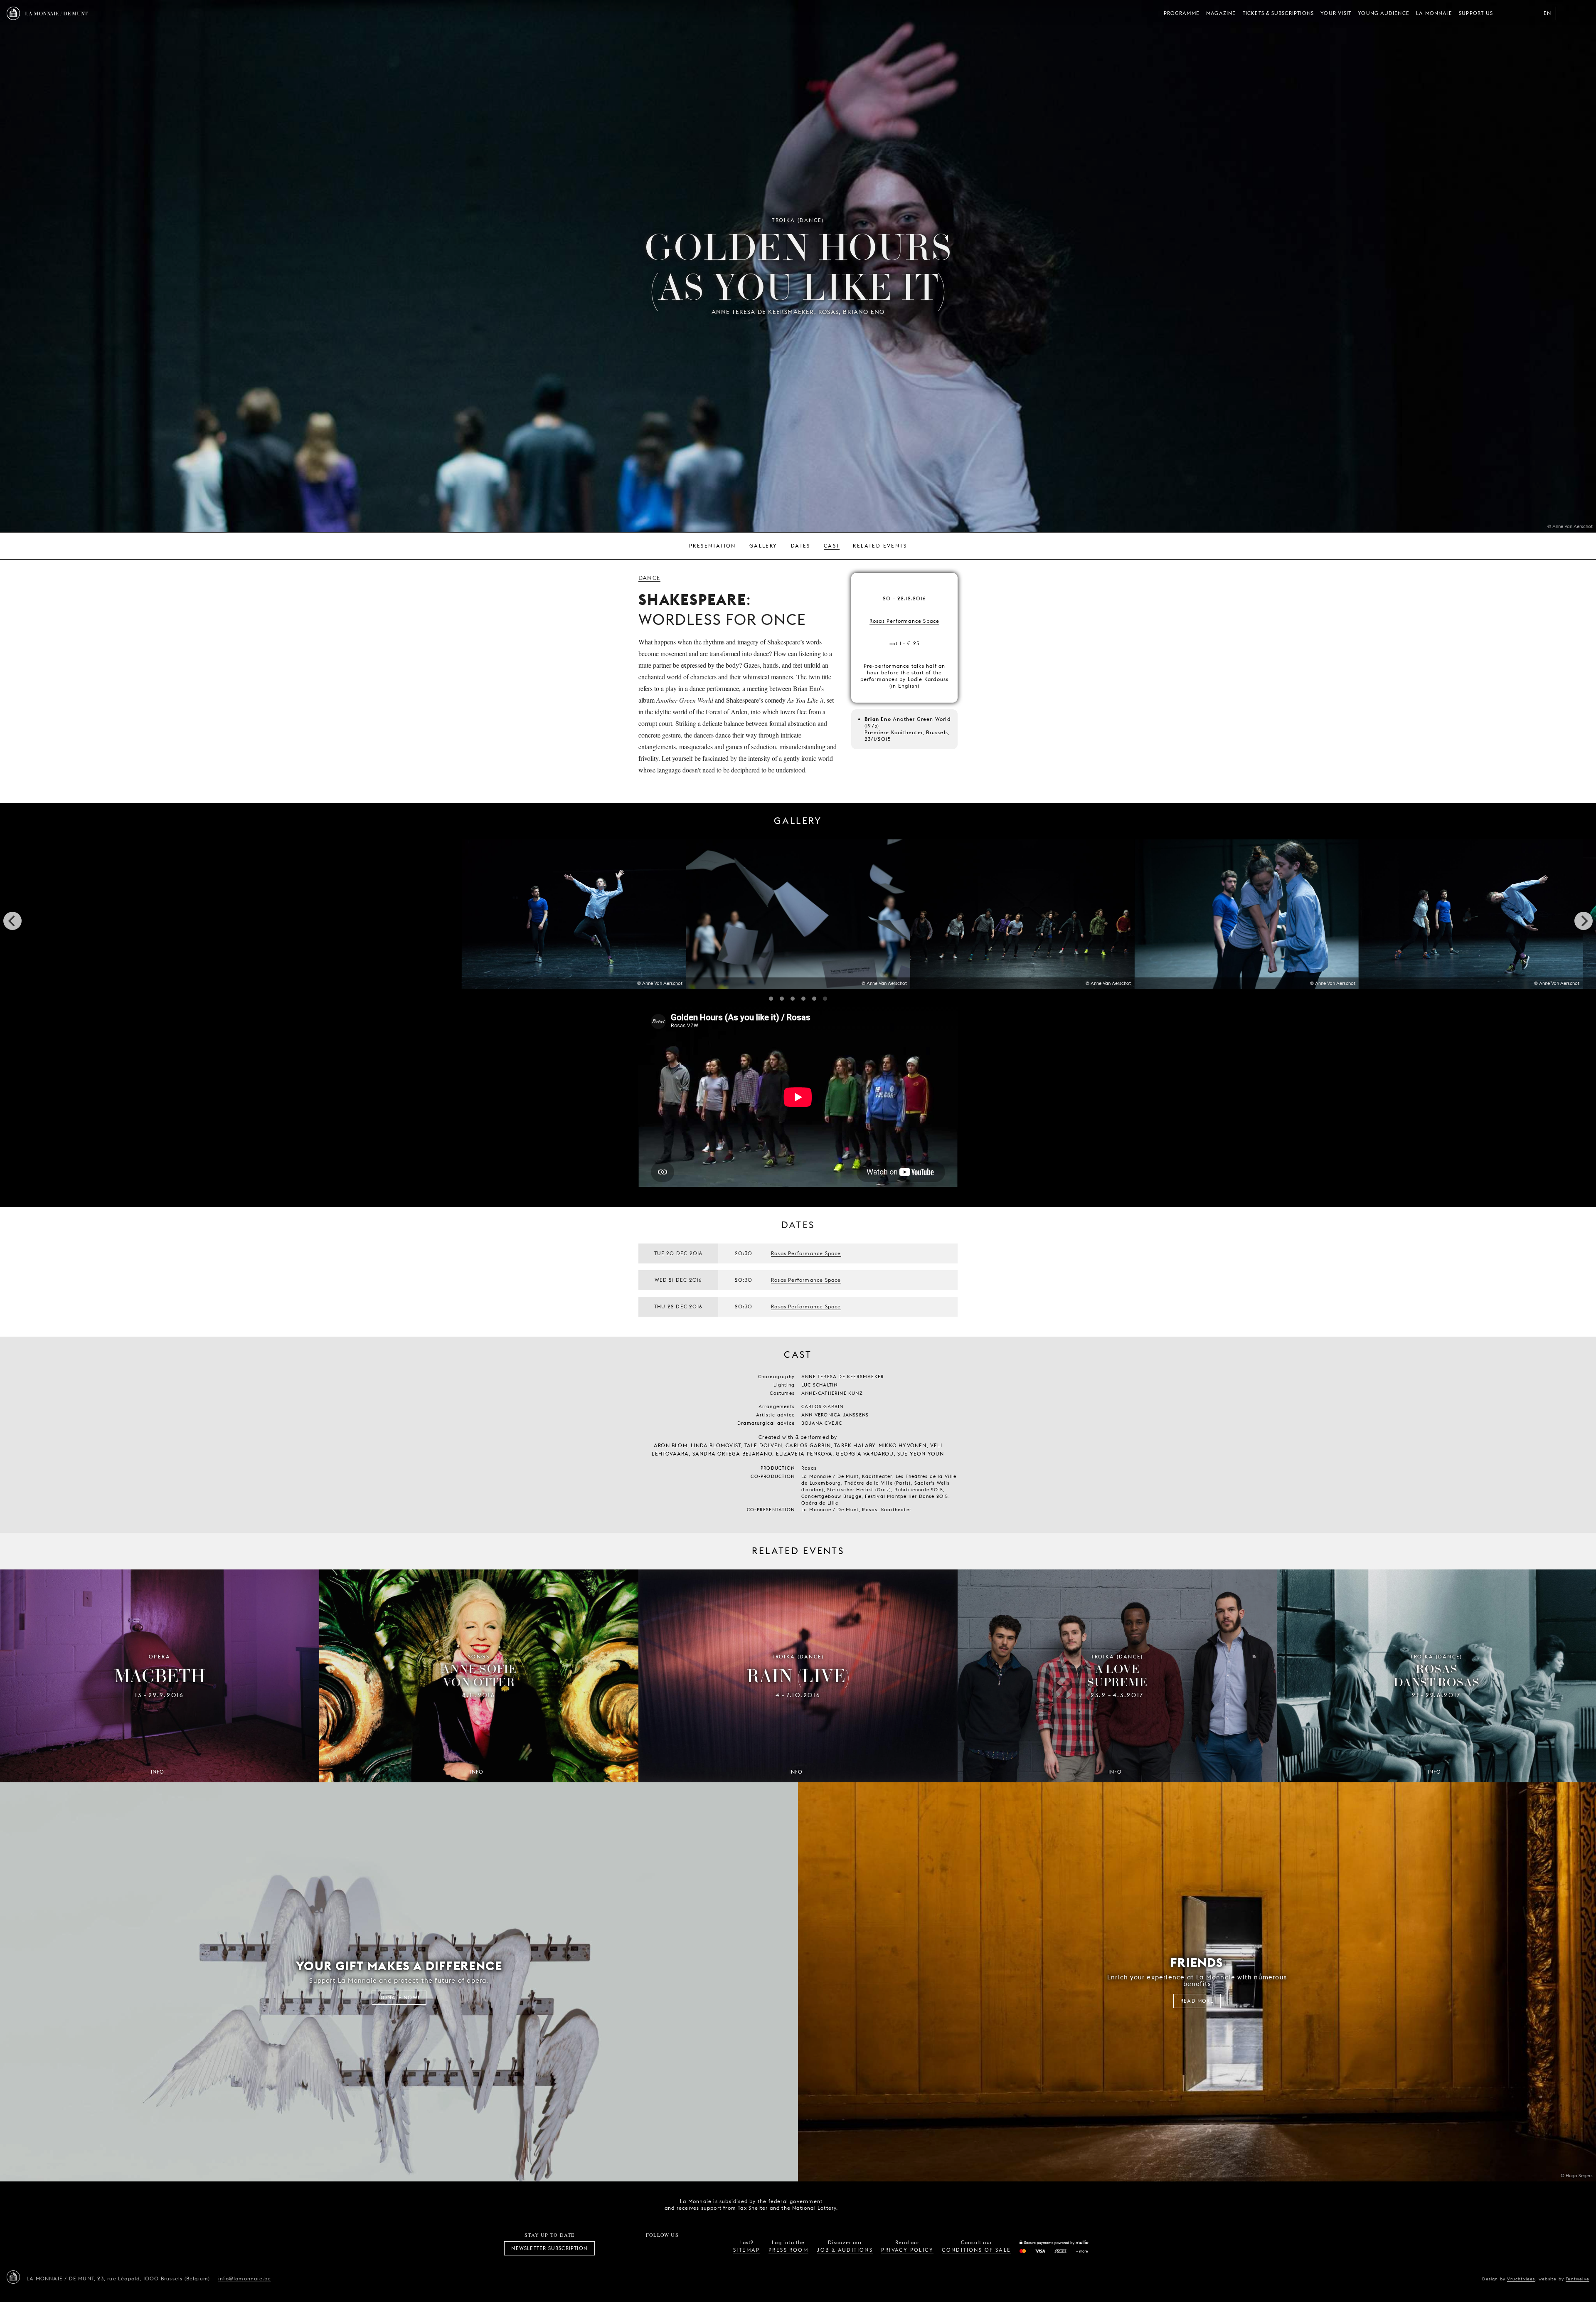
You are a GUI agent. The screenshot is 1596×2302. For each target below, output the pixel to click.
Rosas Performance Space (905, 621)
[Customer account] (1566, 13)
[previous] (12, 921)
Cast (832, 546)
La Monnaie (1434, 13)
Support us (1476, 13)
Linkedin (708, 2248)
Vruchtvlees (1521, 2279)
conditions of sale (976, 2250)
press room (788, 2250)
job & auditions (845, 2250)
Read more (1197, 2001)
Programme (1182, 13)
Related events (880, 546)
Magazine (1221, 13)
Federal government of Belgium (857, 2204)
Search (1583, 13)
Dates (801, 546)
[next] (1584, 921)
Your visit (1336, 13)
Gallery (764, 546)
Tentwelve (1578, 2279)
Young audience (1384, 13)
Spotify (690, 2248)
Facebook (616, 2248)
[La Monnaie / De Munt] (13, 2277)
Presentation (713, 546)
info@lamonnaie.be (245, 2279)
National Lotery (903, 2205)
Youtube (672, 2248)
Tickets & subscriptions (1278, 13)
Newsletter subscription (549, 2248)
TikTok (653, 2248)
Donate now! (399, 1997)
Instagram (635, 2248)
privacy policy (907, 2250)
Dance (649, 578)
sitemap (747, 2250)
